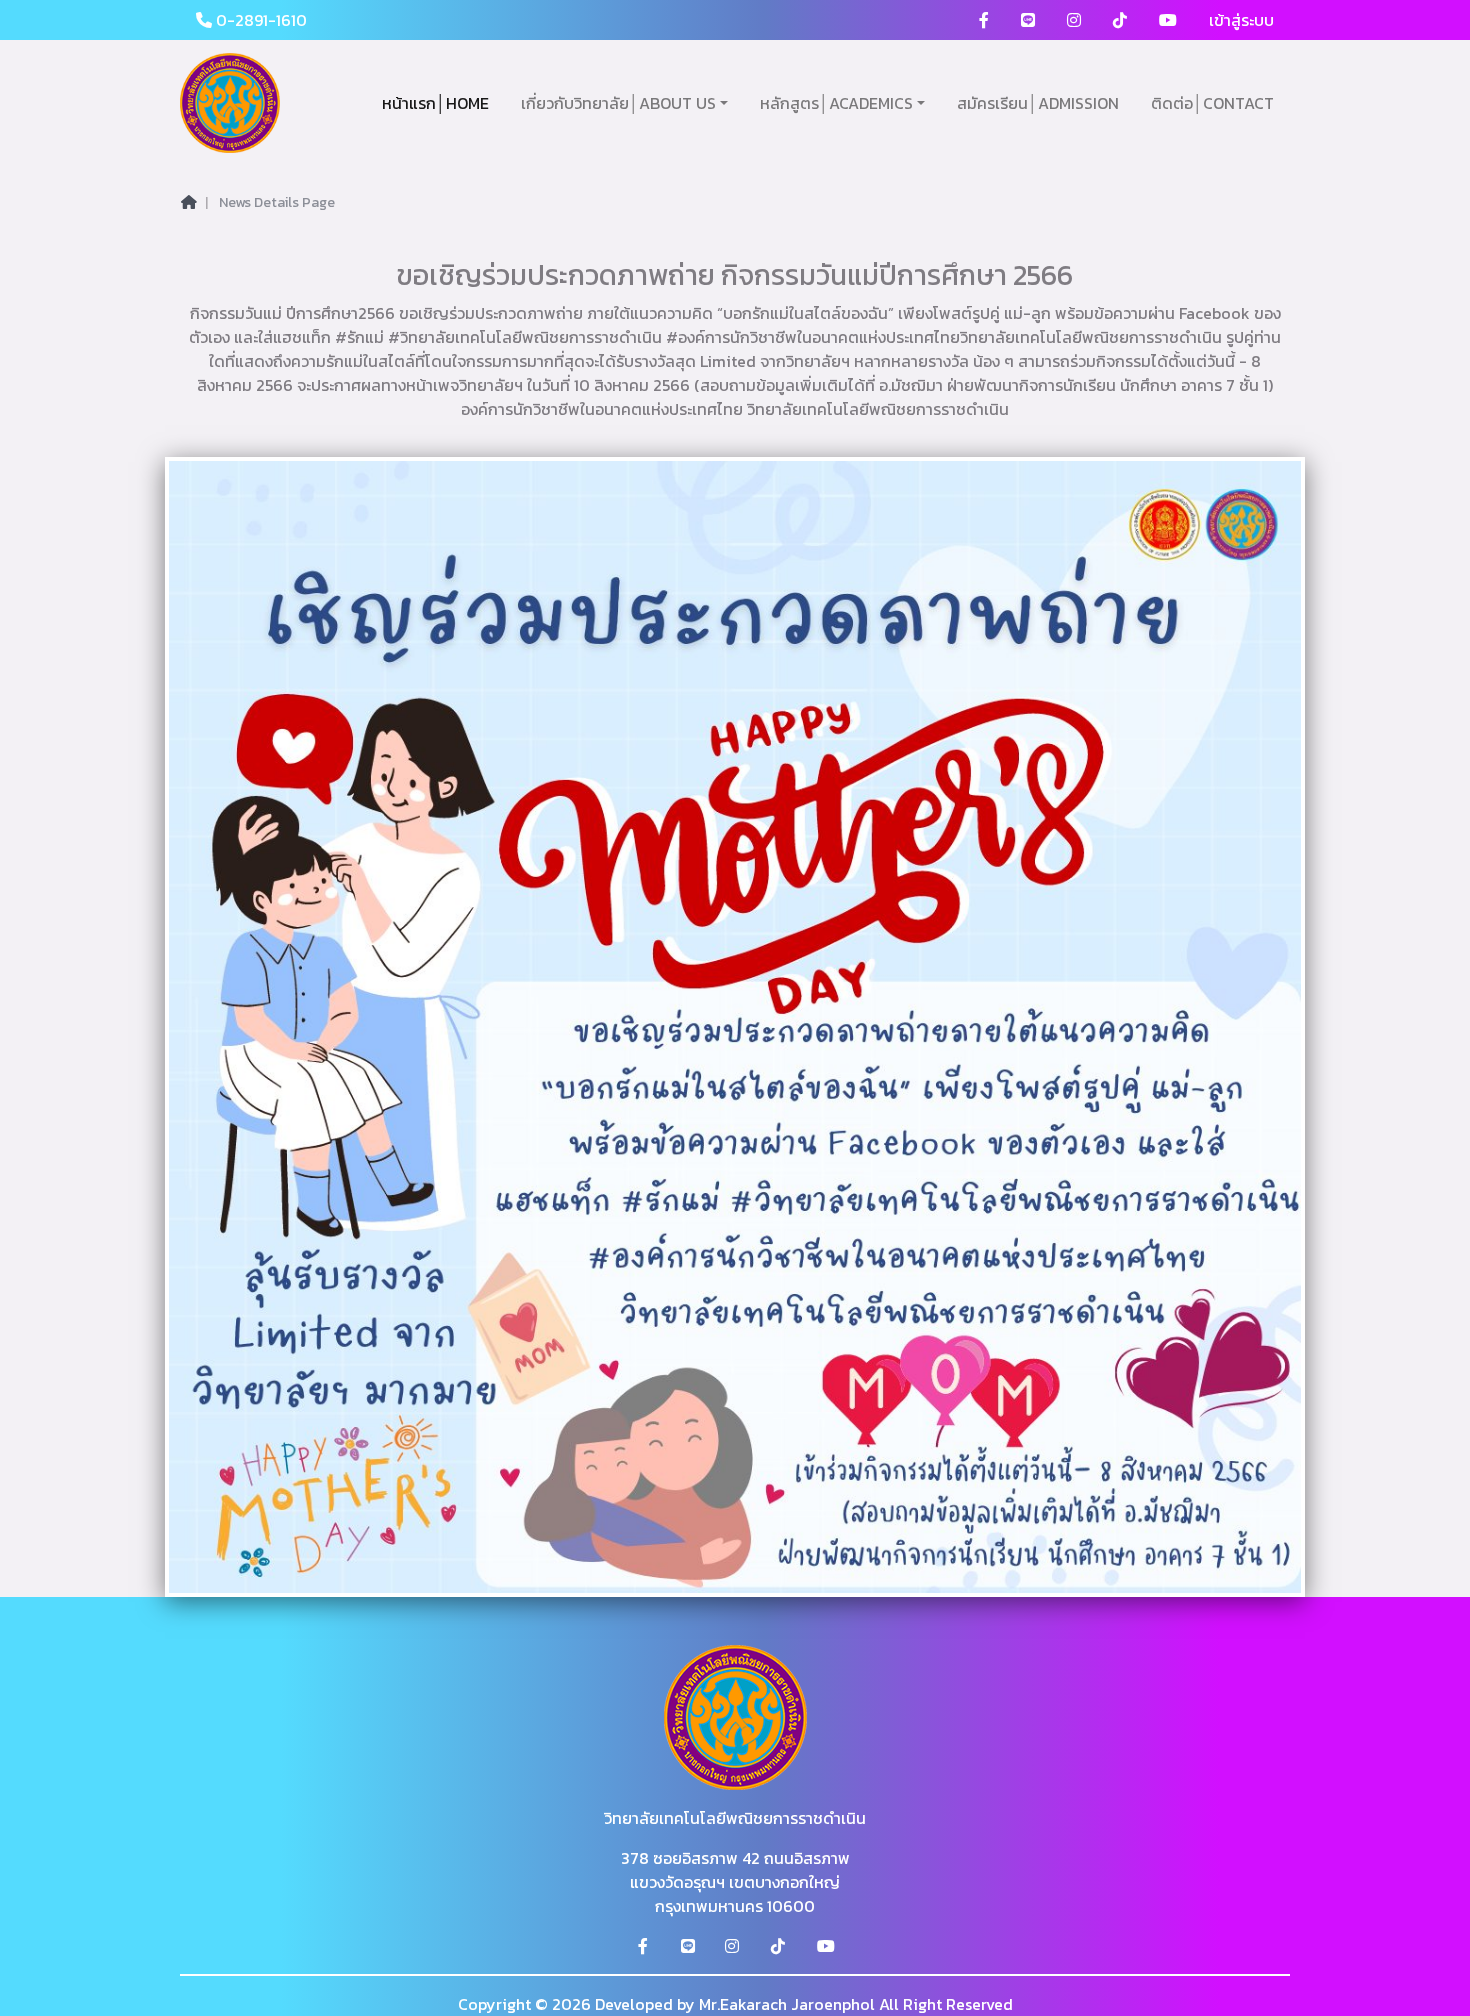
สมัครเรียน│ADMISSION (1038, 103)
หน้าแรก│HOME (435, 103)
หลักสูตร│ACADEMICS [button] (836, 103)
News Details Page (277, 202)
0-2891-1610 (259, 20)
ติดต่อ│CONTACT (1212, 103)
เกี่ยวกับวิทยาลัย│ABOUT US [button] (618, 103)
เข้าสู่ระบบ (1241, 20)
